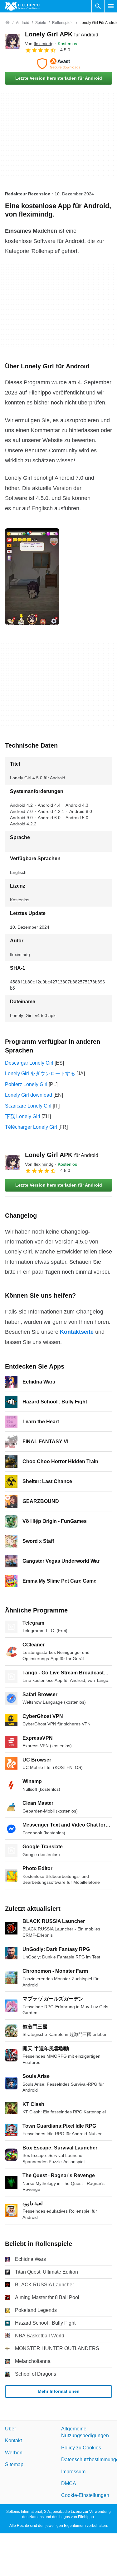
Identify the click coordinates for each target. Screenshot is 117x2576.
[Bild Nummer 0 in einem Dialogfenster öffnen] (32, 576)
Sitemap (14, 2464)
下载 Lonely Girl (23, 1116)
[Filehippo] (22, 6)
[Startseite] (7, 23)
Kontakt (13, 2441)
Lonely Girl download (29, 1095)
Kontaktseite (77, 1332)
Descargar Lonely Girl (29, 1063)
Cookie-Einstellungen (85, 2495)
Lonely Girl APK (62, 34)
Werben (14, 2452)
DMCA (69, 2483)
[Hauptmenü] (111, 6)
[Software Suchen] (98, 6)
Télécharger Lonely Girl (31, 1127)
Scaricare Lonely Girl (28, 1106)
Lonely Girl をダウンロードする (40, 1073)
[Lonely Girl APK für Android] (12, 42)
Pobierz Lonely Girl (26, 1084)
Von (39, 44)
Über (10, 2429)
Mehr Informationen (59, 2391)
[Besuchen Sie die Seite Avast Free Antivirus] (58, 64)
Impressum (73, 2471)
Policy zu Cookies (81, 2447)
